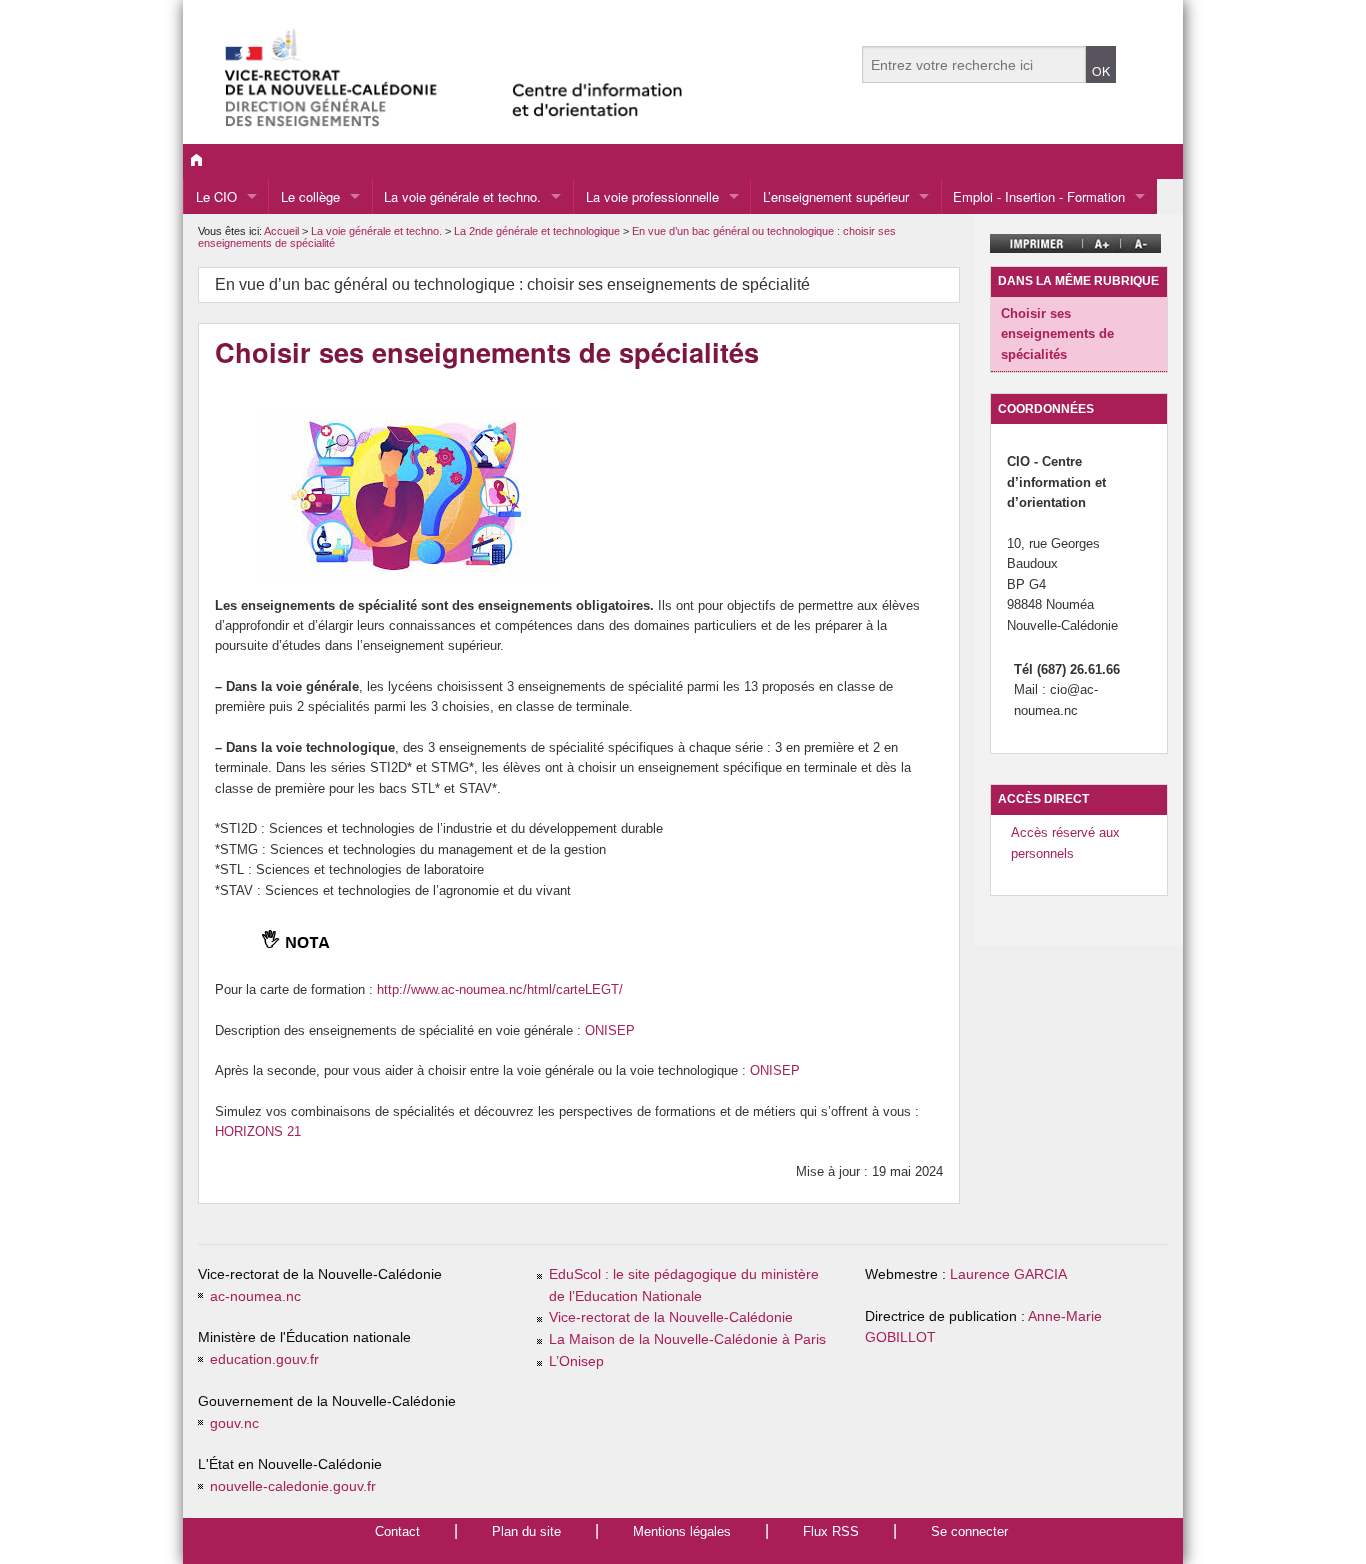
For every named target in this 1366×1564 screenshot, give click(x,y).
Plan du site (526, 1531)
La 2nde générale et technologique (538, 231)
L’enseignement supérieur (836, 196)
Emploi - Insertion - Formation (1039, 196)
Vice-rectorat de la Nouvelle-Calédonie (671, 1317)
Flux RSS (831, 1531)
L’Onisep (576, 1361)
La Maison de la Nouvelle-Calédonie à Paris (687, 1339)
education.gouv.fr (264, 1359)
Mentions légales (682, 1531)
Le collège (310, 196)
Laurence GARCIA (1008, 1274)
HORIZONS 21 (258, 1131)
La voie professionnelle (652, 196)
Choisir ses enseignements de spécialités (1057, 334)
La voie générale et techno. (462, 196)
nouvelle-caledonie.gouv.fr (293, 1486)
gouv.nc (234, 1423)
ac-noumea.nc (255, 1296)
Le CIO (216, 196)
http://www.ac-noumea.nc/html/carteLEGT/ (500, 989)
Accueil (281, 231)
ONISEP (610, 1030)
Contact (397, 1531)
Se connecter (969, 1531)
